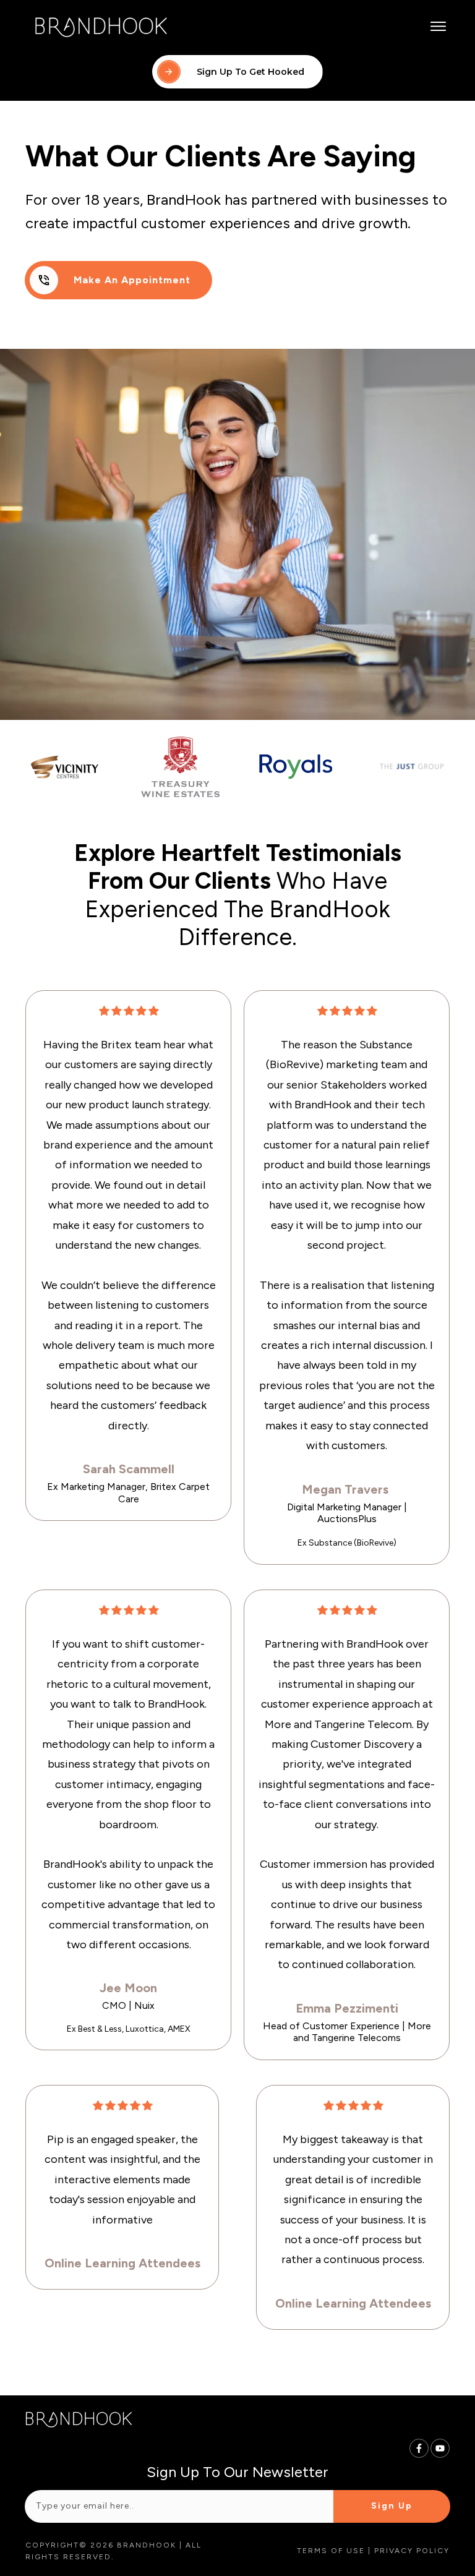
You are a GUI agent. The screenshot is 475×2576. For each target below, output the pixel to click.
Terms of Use (331, 2551)
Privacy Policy (412, 2551)
